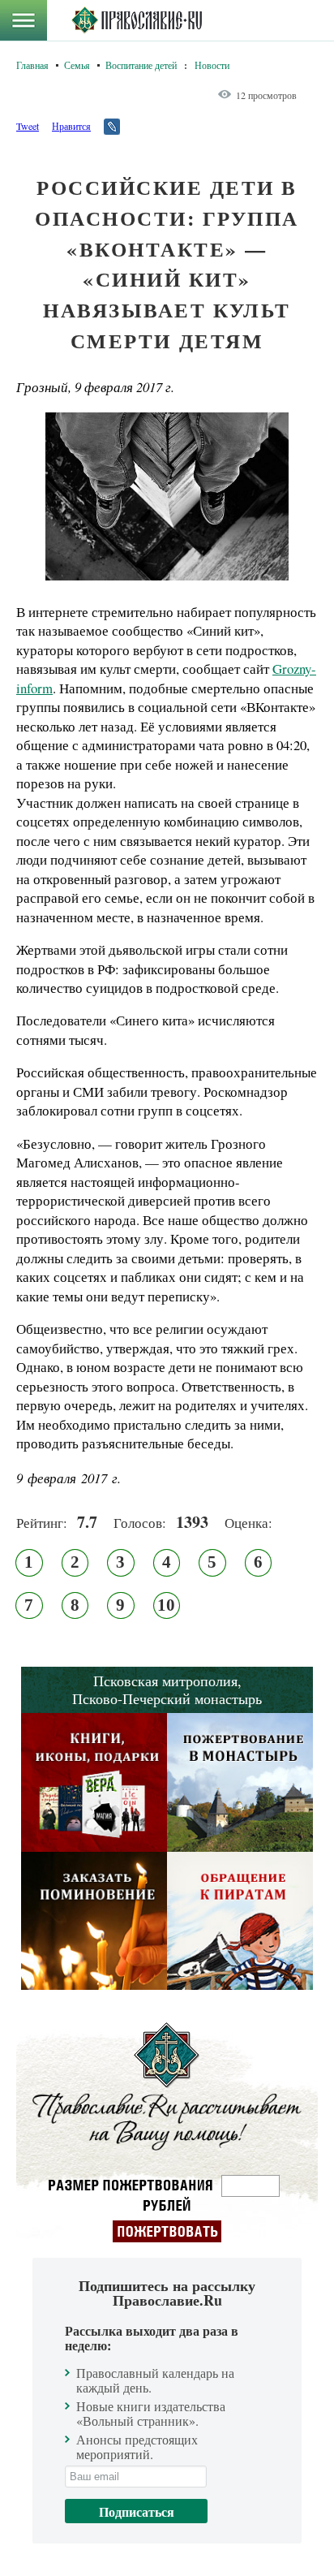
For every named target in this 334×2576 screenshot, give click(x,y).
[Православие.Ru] (137, 20)
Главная (32, 65)
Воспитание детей (141, 65)
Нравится (71, 126)
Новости (212, 65)
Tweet (28, 126)
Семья (77, 65)
